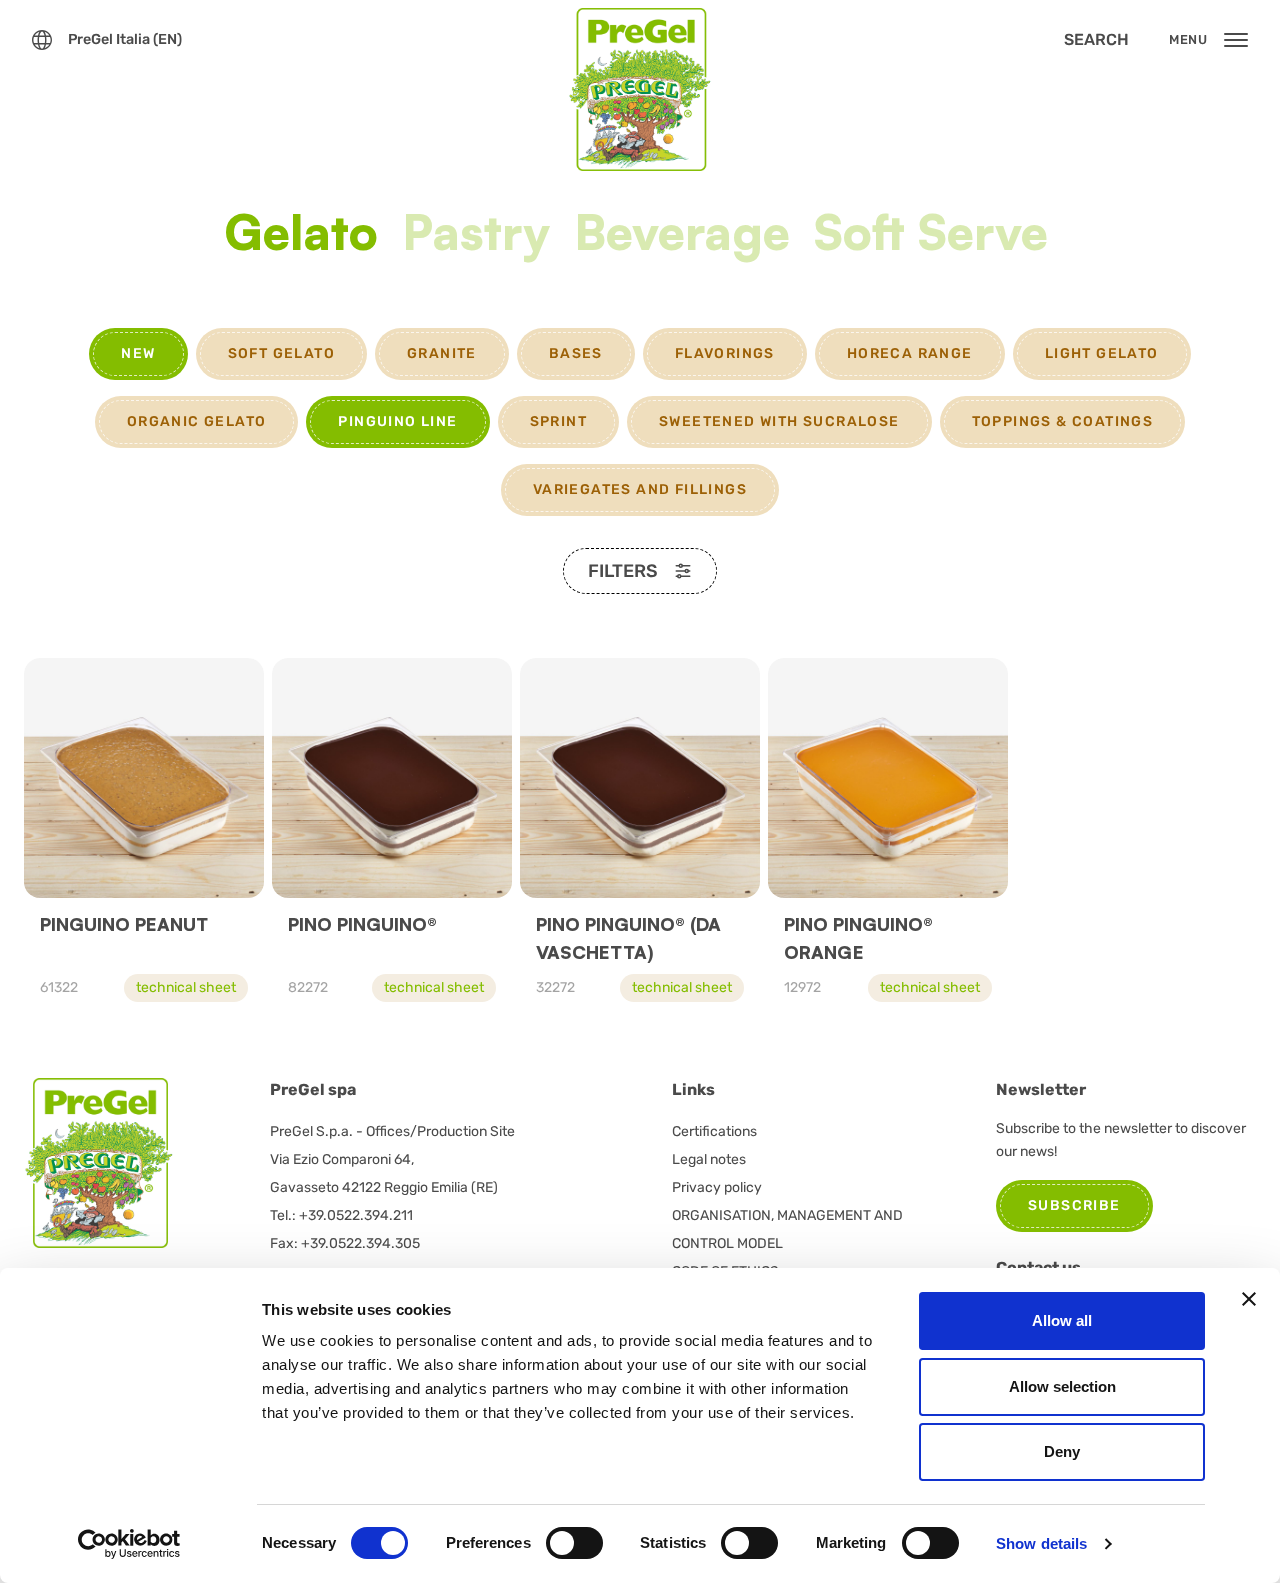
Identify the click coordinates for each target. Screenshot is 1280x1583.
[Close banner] (1249, 1299)
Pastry (476, 235)
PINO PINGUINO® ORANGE (858, 938)
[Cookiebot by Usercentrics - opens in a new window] (129, 1544)
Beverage (682, 235)
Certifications (714, 1131)
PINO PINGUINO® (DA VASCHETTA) (628, 938)
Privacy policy (717, 1187)
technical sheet (186, 987)
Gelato (301, 235)
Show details (1041, 1543)
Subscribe (1074, 1205)
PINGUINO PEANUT (124, 924)
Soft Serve (931, 235)
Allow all (1062, 1320)
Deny (1062, 1451)
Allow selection (1062, 1386)
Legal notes (709, 1159)
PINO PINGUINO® (362, 924)
